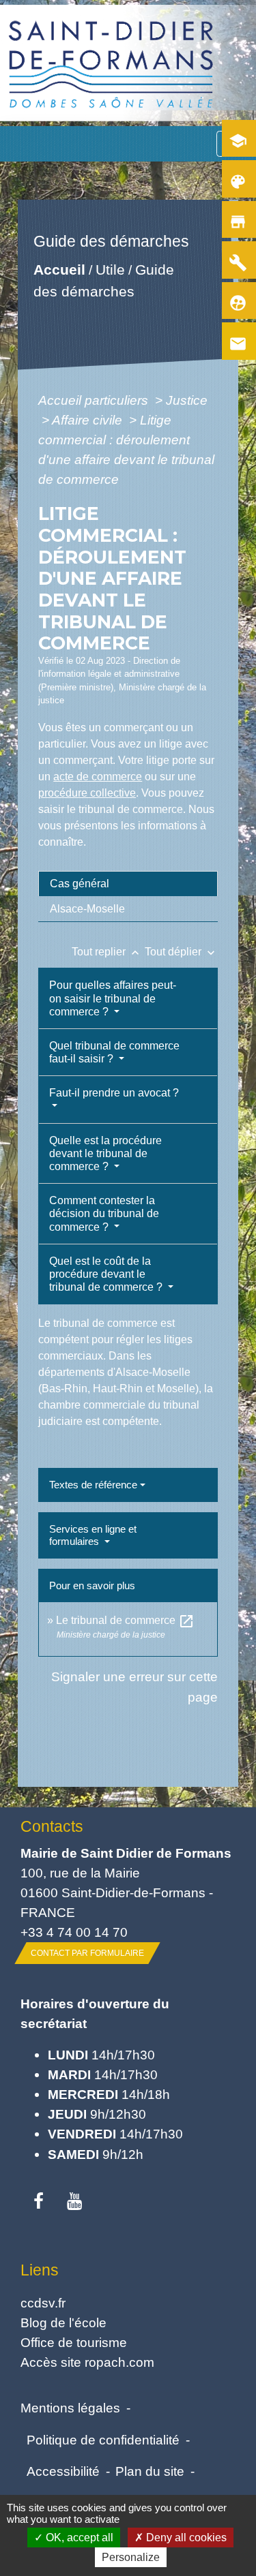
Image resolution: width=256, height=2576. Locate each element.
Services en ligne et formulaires (93, 1535)
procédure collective (87, 793)
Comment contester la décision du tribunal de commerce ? (104, 1213)
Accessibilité (63, 2471)
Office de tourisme (74, 2342)
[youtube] (75, 2202)
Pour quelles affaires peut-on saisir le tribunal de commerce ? (113, 998)
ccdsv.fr (43, 2303)
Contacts (52, 1826)
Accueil (59, 270)
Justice (187, 400)
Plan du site (150, 2471)
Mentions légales (70, 2408)
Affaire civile (89, 420)
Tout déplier (181, 952)
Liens (40, 2270)
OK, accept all (78, 2537)
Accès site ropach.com (87, 2362)
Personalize (131, 2557)
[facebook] (39, 2202)
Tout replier (107, 952)
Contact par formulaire (87, 1953)
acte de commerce (98, 777)
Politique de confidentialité (103, 2440)
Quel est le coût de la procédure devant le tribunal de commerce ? (107, 1274)
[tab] (128, 884)
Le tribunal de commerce (125, 1620)
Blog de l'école (63, 2322)
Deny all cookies (185, 2537)
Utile (110, 270)
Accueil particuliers (95, 400)
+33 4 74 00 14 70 (74, 1932)
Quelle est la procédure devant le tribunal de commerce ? (105, 1153)
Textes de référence (93, 1485)
